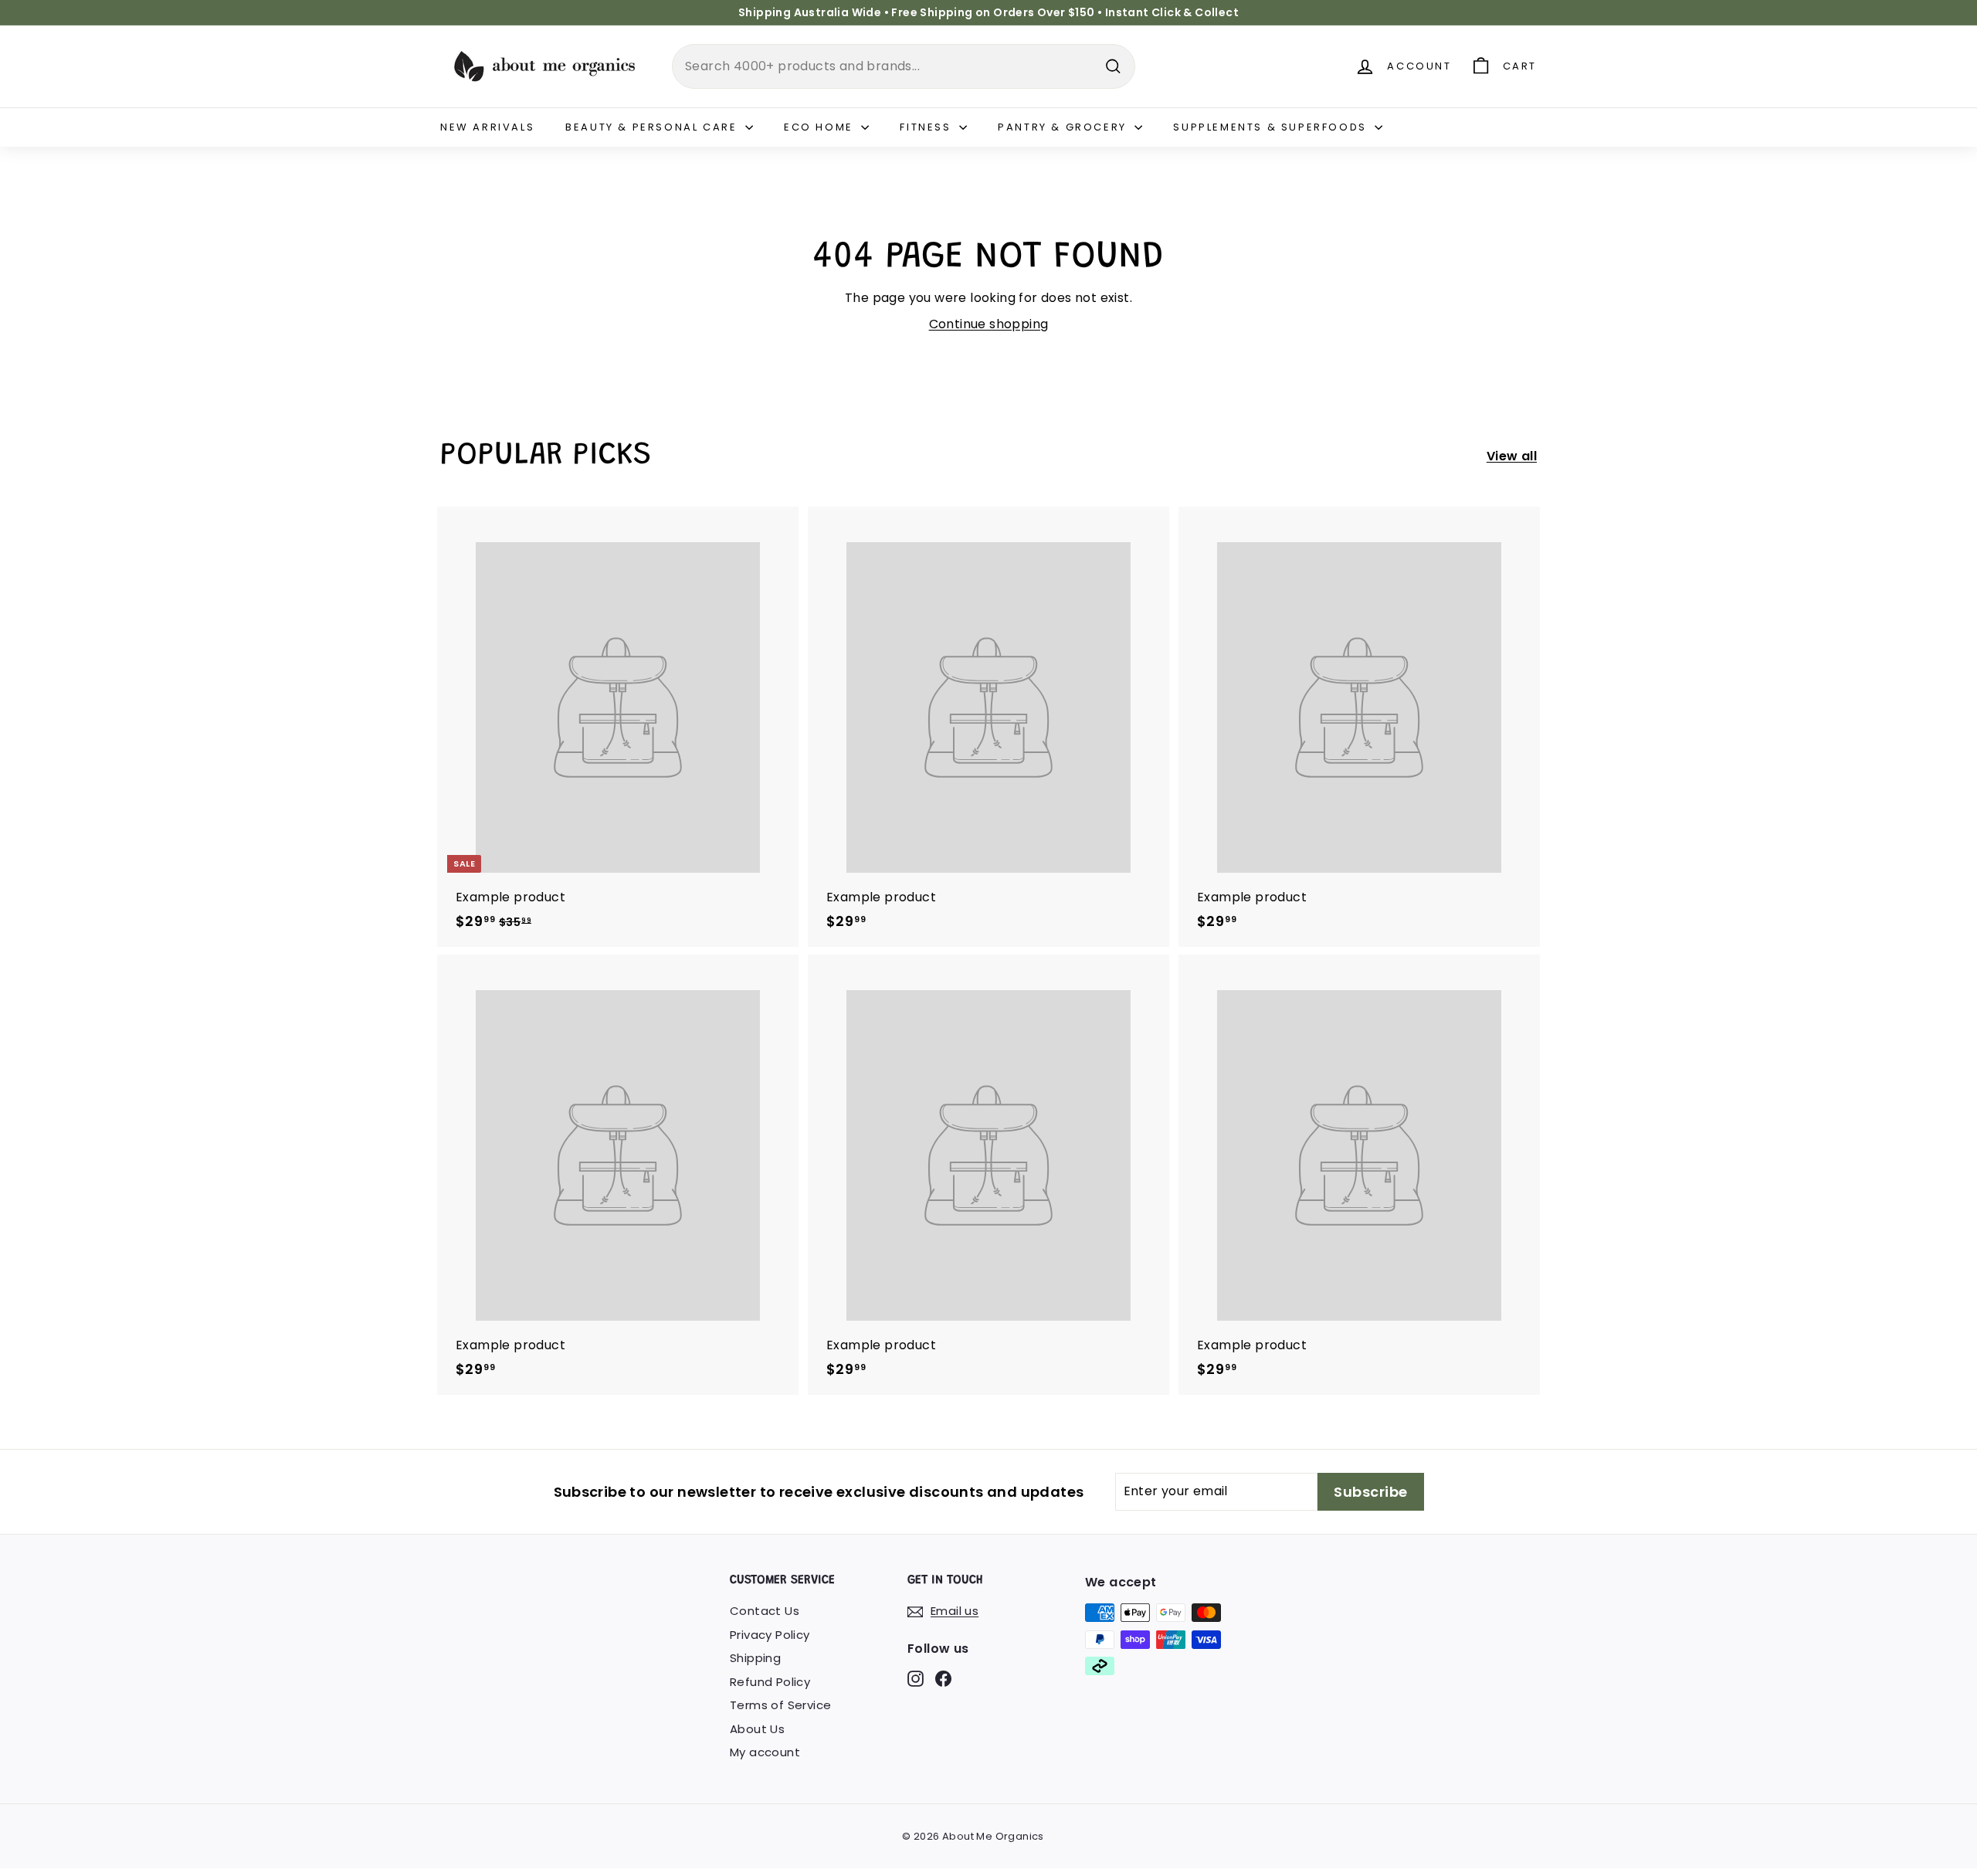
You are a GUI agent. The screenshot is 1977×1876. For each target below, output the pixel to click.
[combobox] (904, 66)
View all (1512, 456)
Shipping (755, 1658)
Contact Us (765, 1611)
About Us (757, 1729)
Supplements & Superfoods (1272, 127)
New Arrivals (487, 127)
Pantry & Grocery (1064, 127)
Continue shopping (989, 324)
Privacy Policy (770, 1635)
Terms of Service (780, 1705)
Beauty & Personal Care (653, 127)
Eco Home (821, 127)
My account (765, 1752)
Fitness (927, 127)
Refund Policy (770, 1682)
